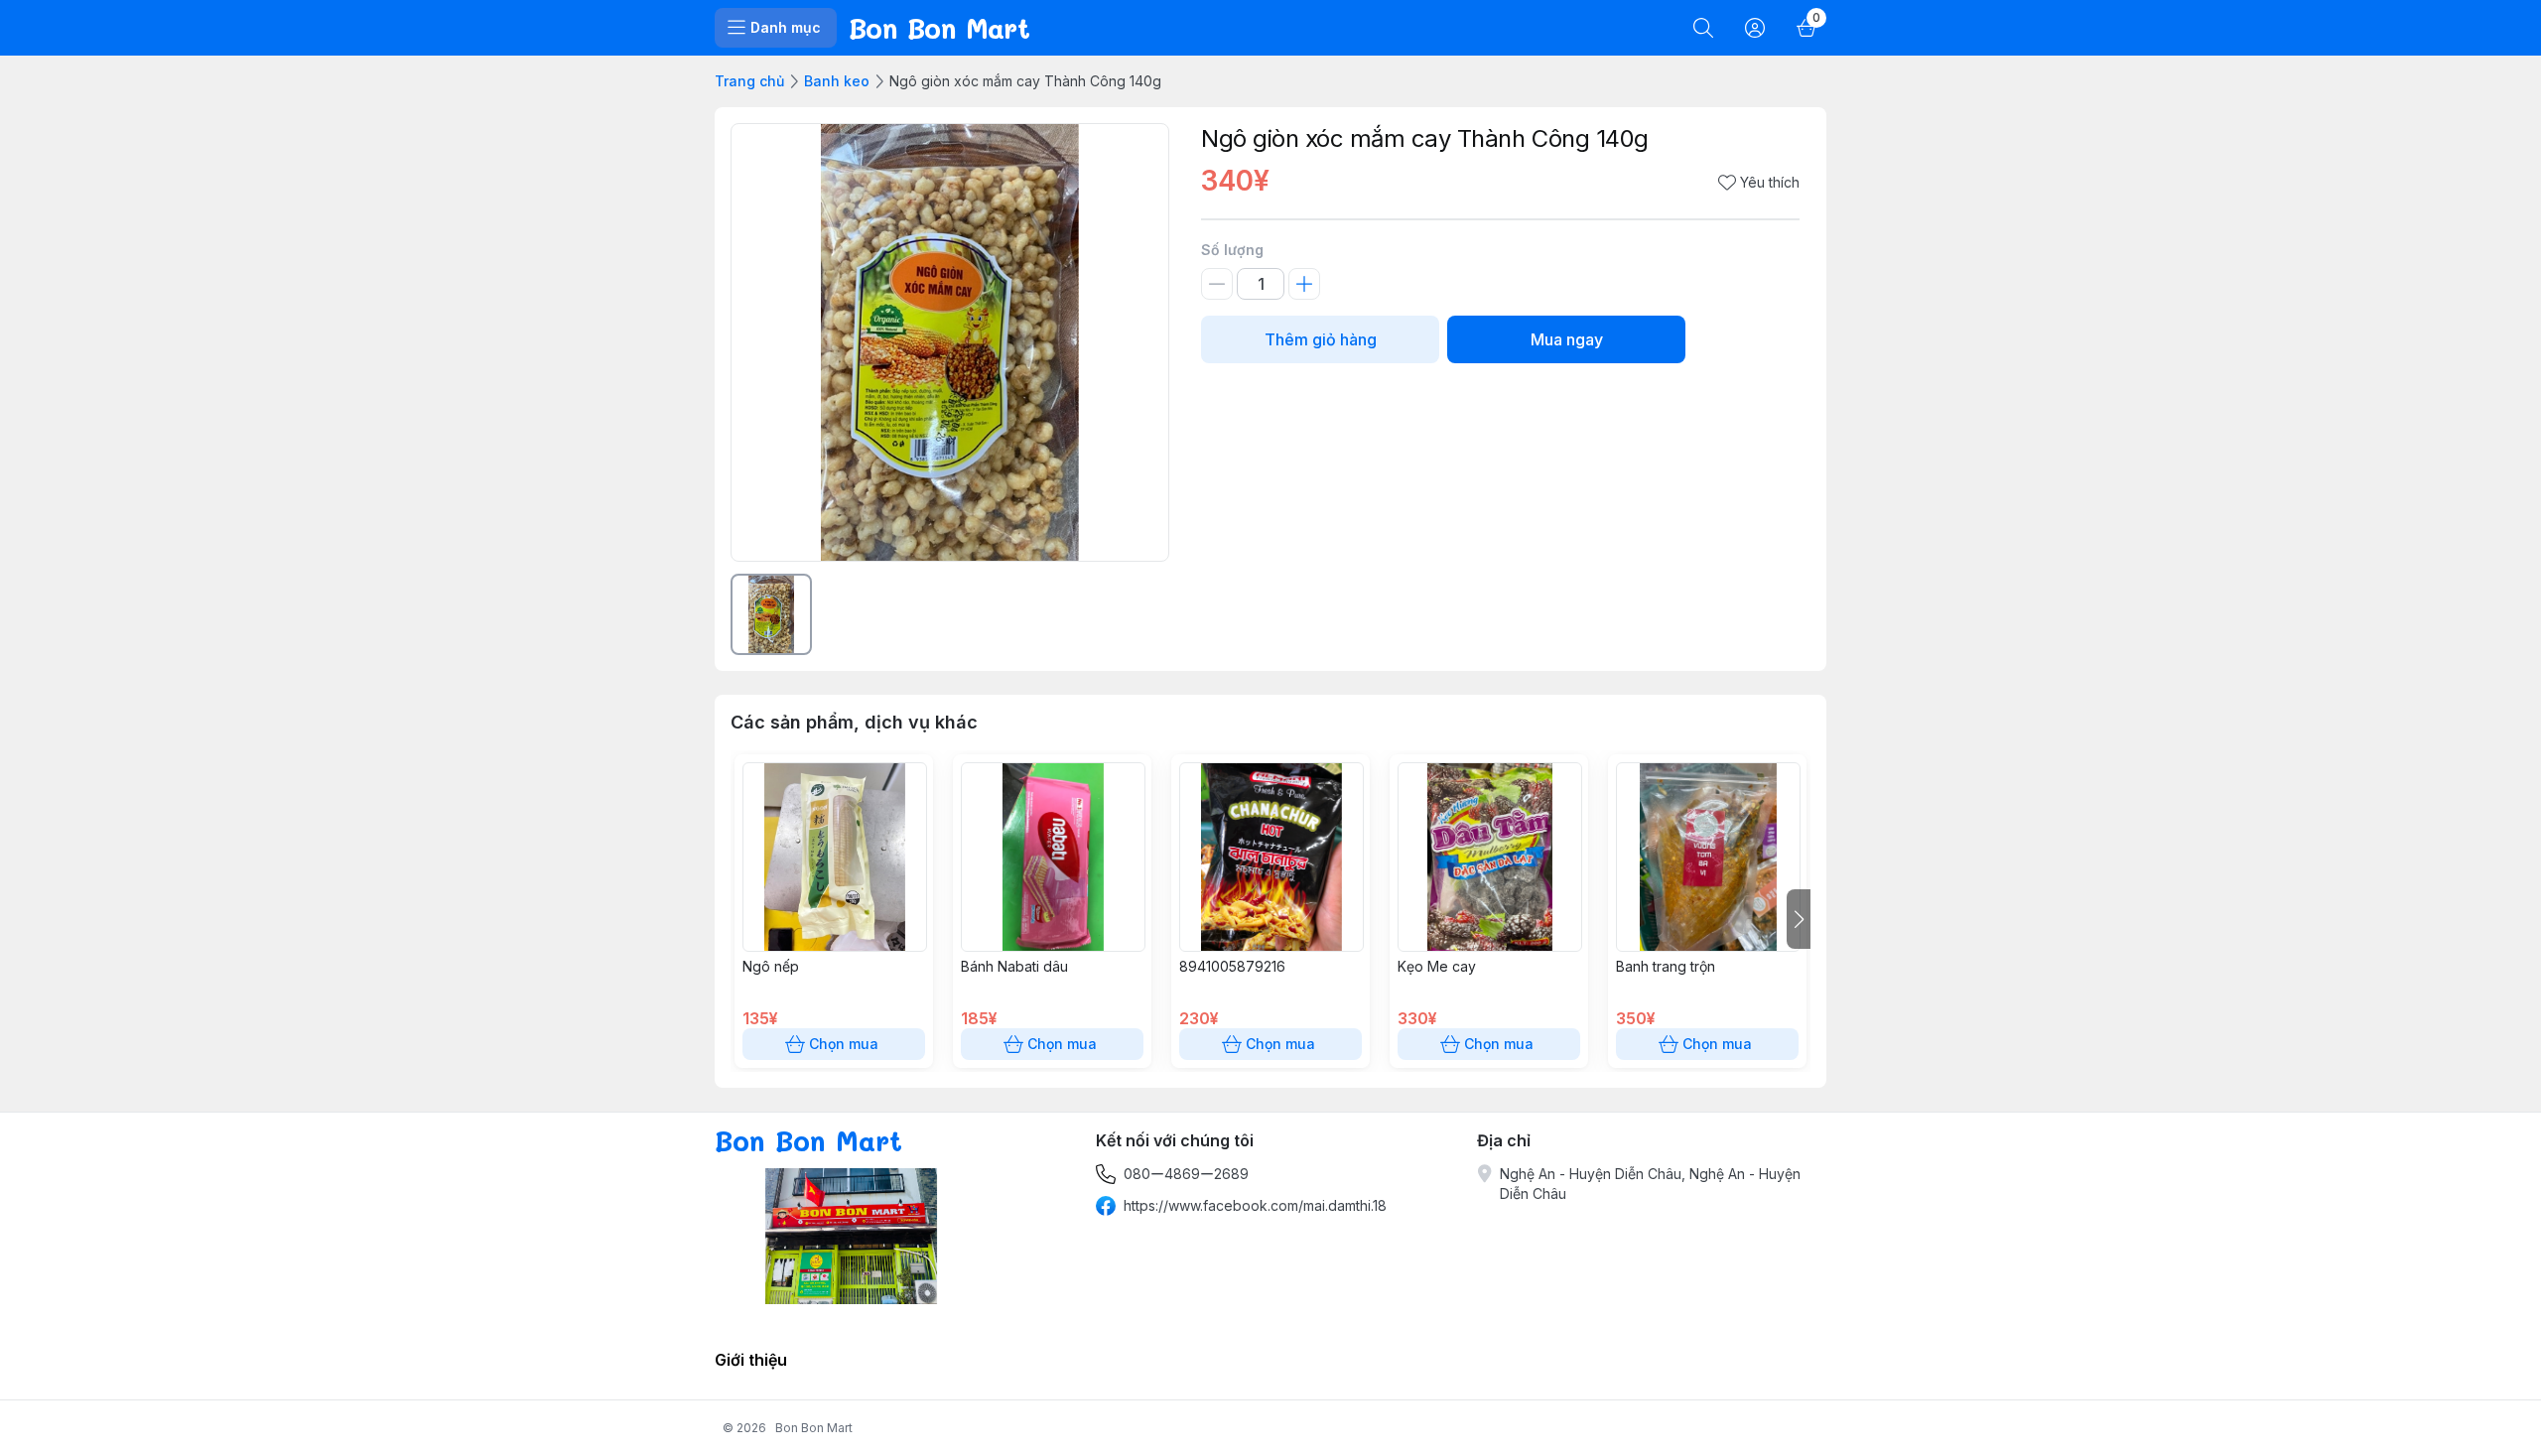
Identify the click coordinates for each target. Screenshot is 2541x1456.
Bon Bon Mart (814, 1428)
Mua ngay (1567, 339)
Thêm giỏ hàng (1321, 339)
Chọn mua (844, 1044)
